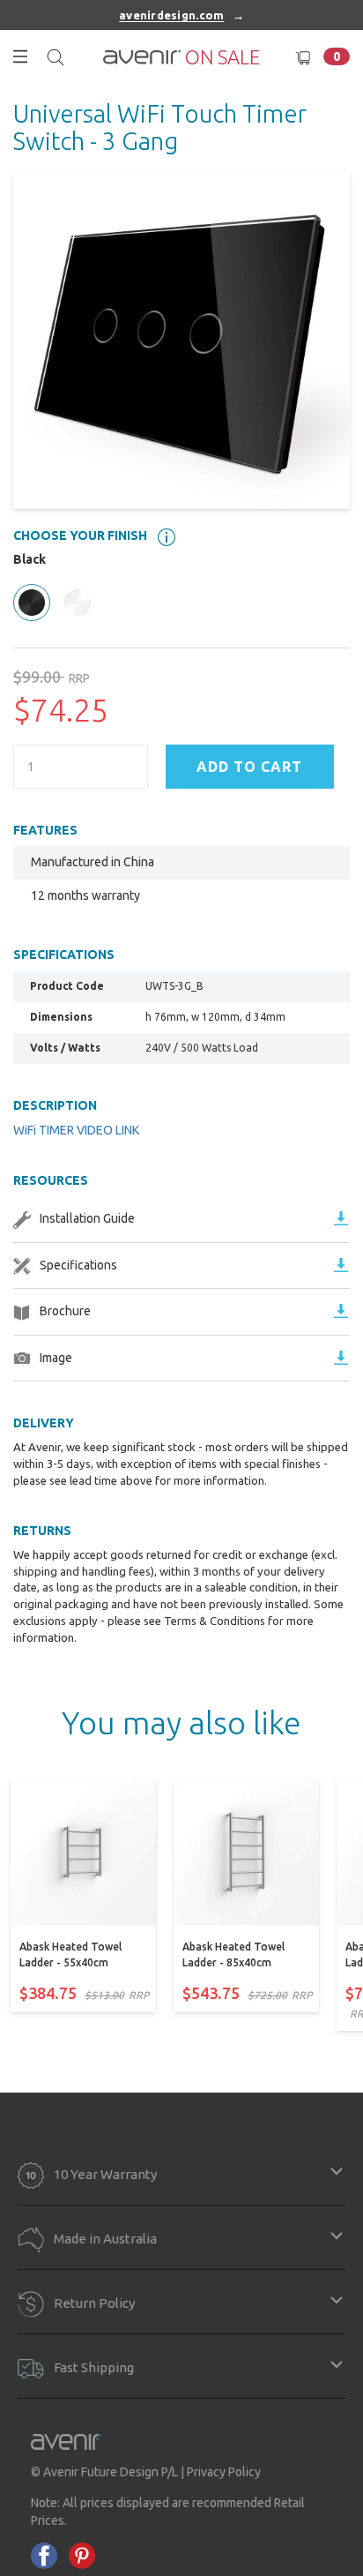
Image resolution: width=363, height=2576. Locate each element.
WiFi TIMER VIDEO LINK (76, 1130)
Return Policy (94, 2302)
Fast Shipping (94, 2366)
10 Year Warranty (105, 2174)
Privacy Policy (224, 2472)
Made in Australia (105, 2239)
